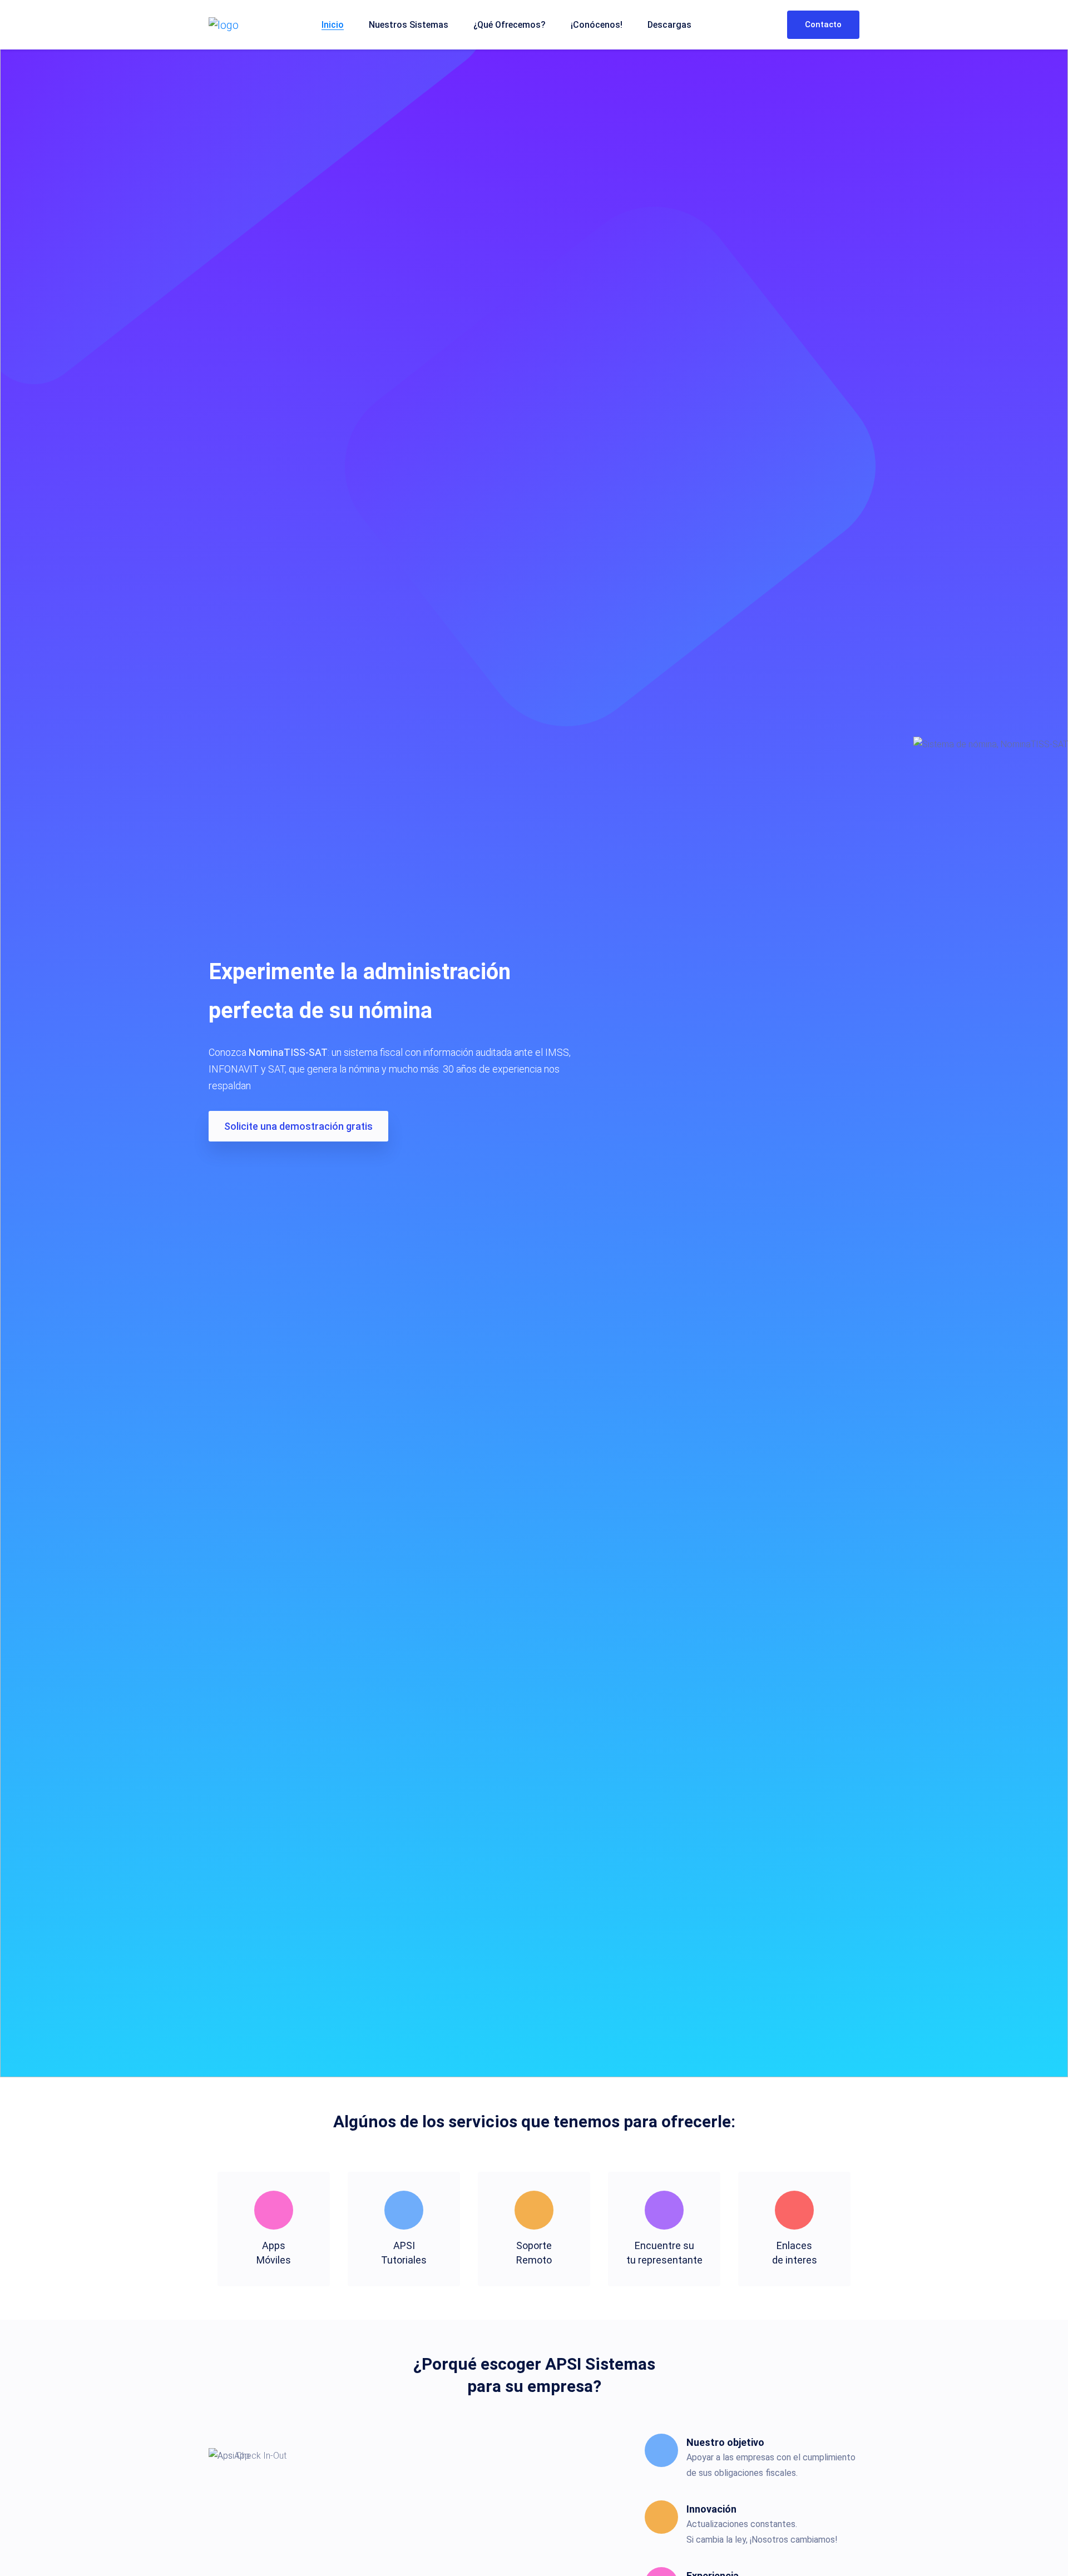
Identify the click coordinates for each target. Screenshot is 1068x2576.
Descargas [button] (669, 25)
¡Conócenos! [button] (597, 25)
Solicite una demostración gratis (298, 1126)
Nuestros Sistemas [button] (409, 25)
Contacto (823, 24)
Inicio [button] (333, 25)
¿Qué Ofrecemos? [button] (510, 25)
